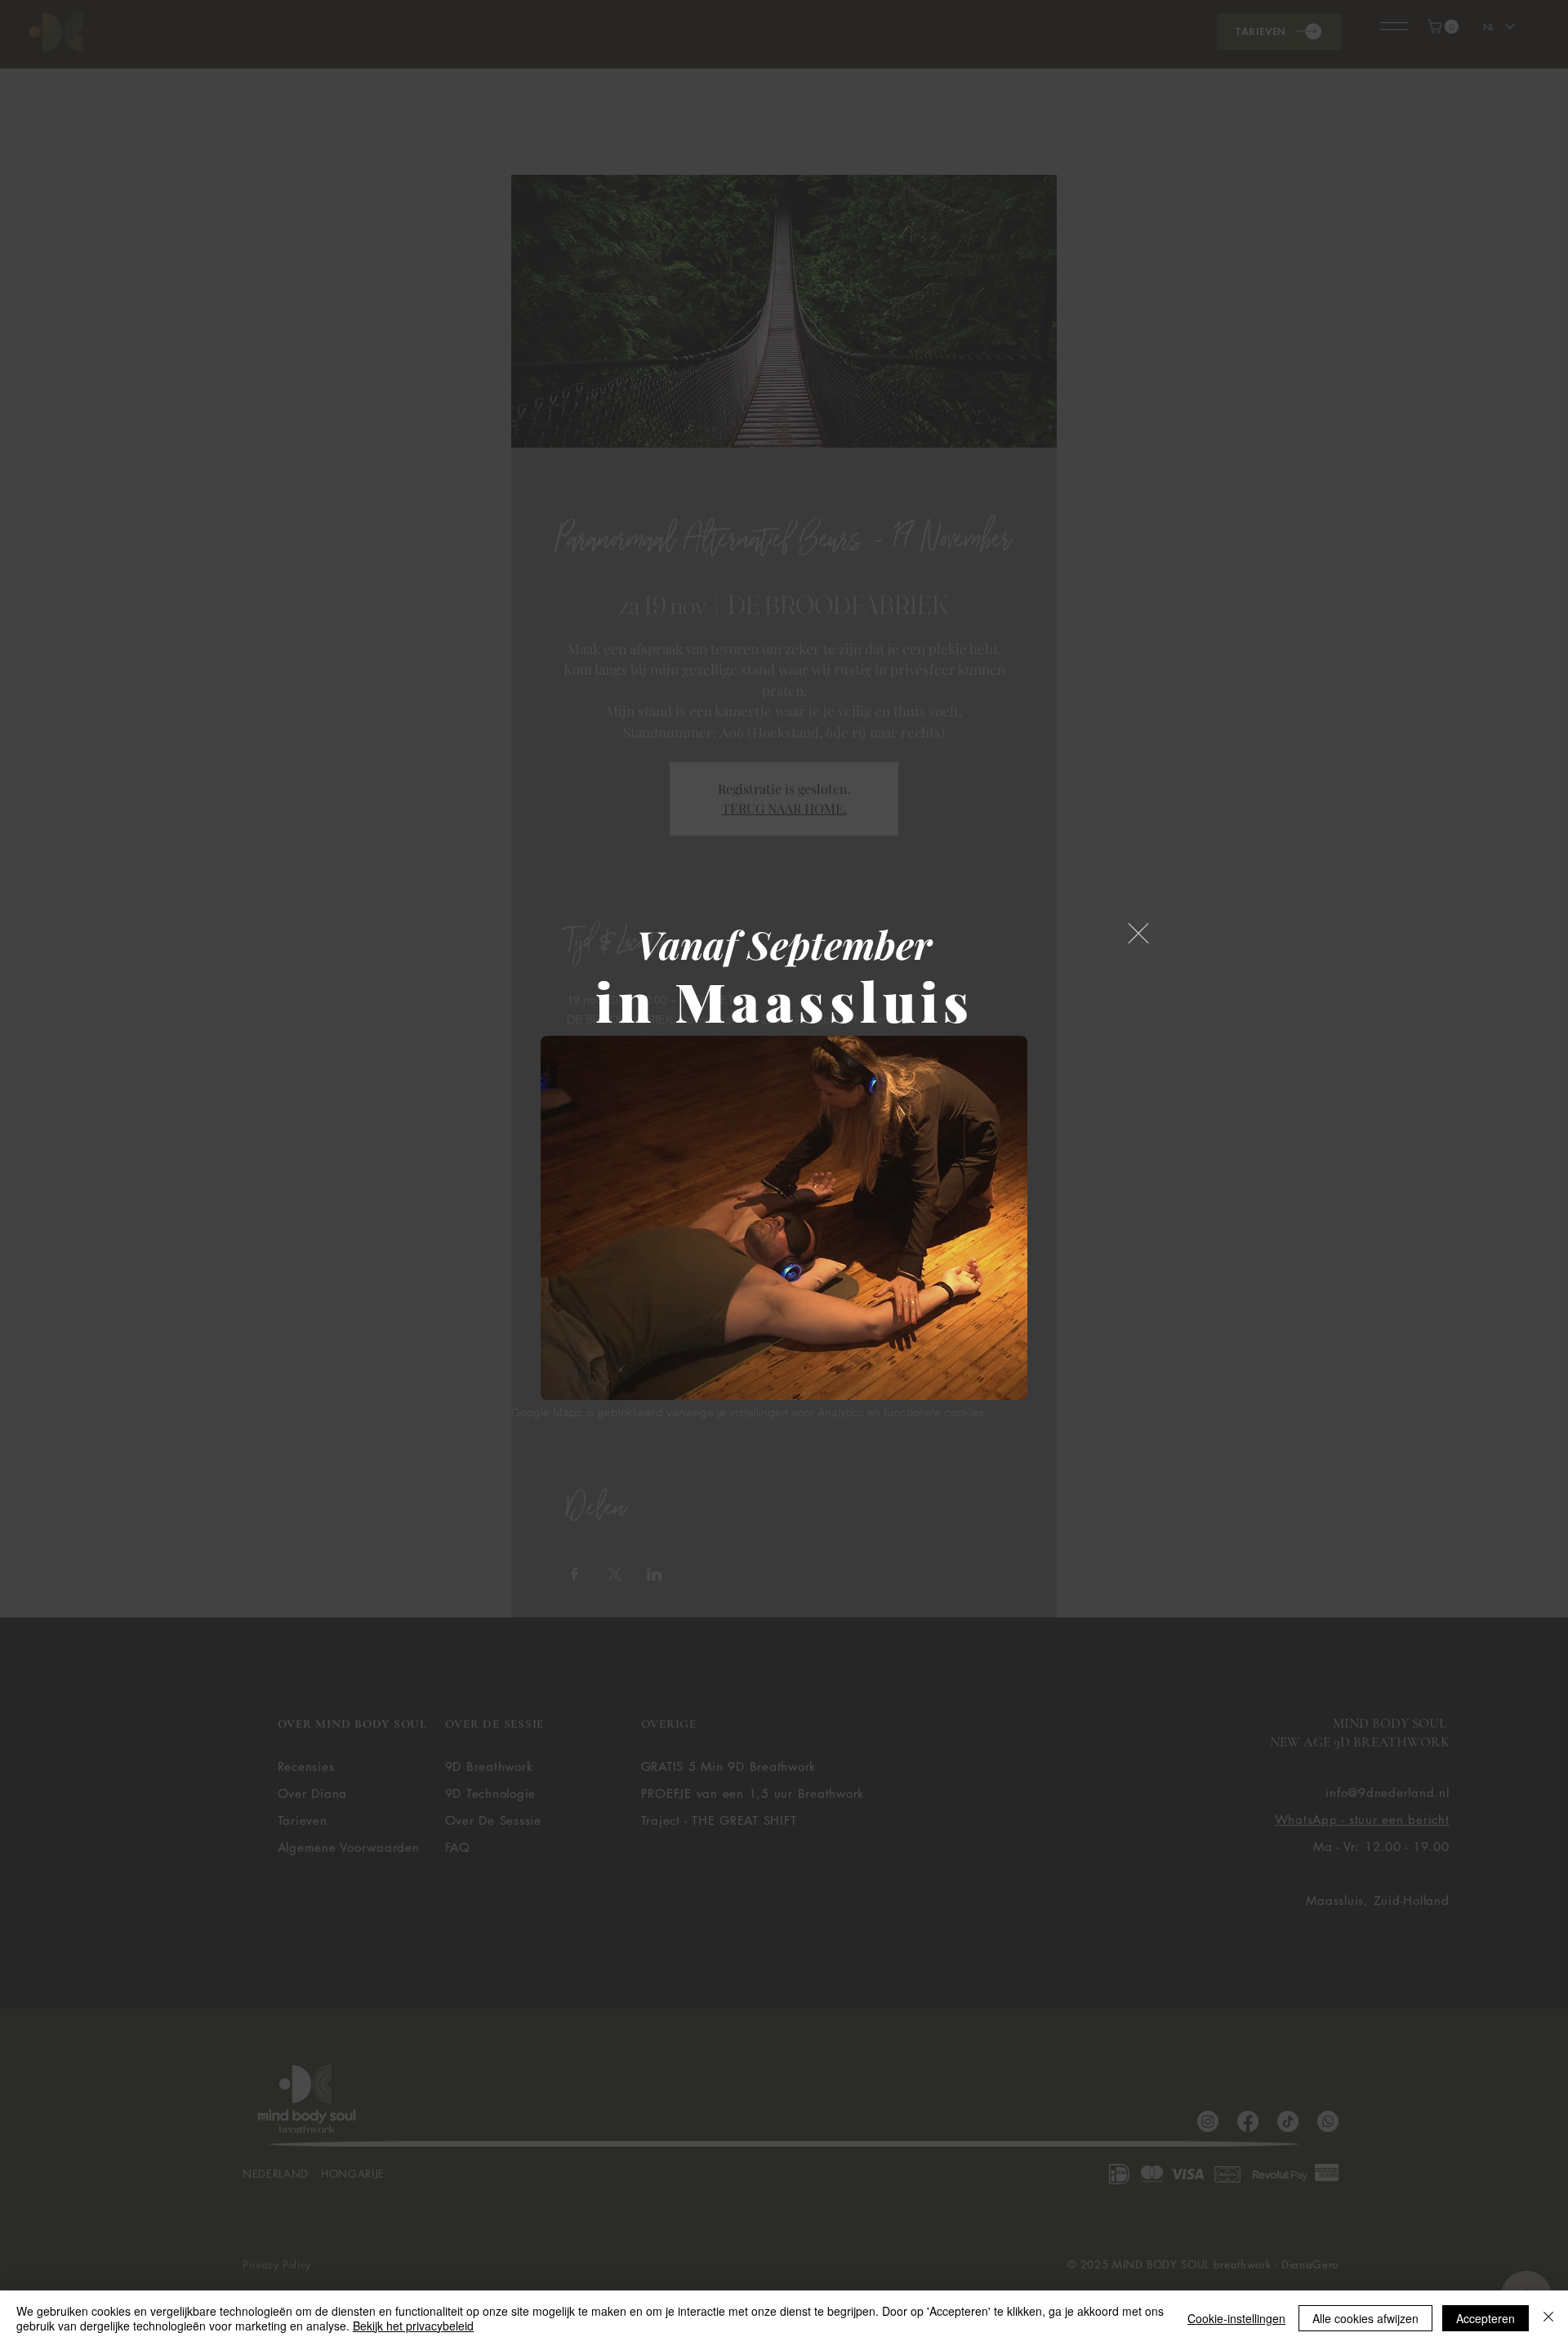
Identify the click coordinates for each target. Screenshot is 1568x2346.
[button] (1138, 933)
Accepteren (1486, 2318)
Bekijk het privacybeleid (413, 2326)
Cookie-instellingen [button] (1236, 2318)
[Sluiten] (1548, 2318)
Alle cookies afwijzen (1365, 2318)
